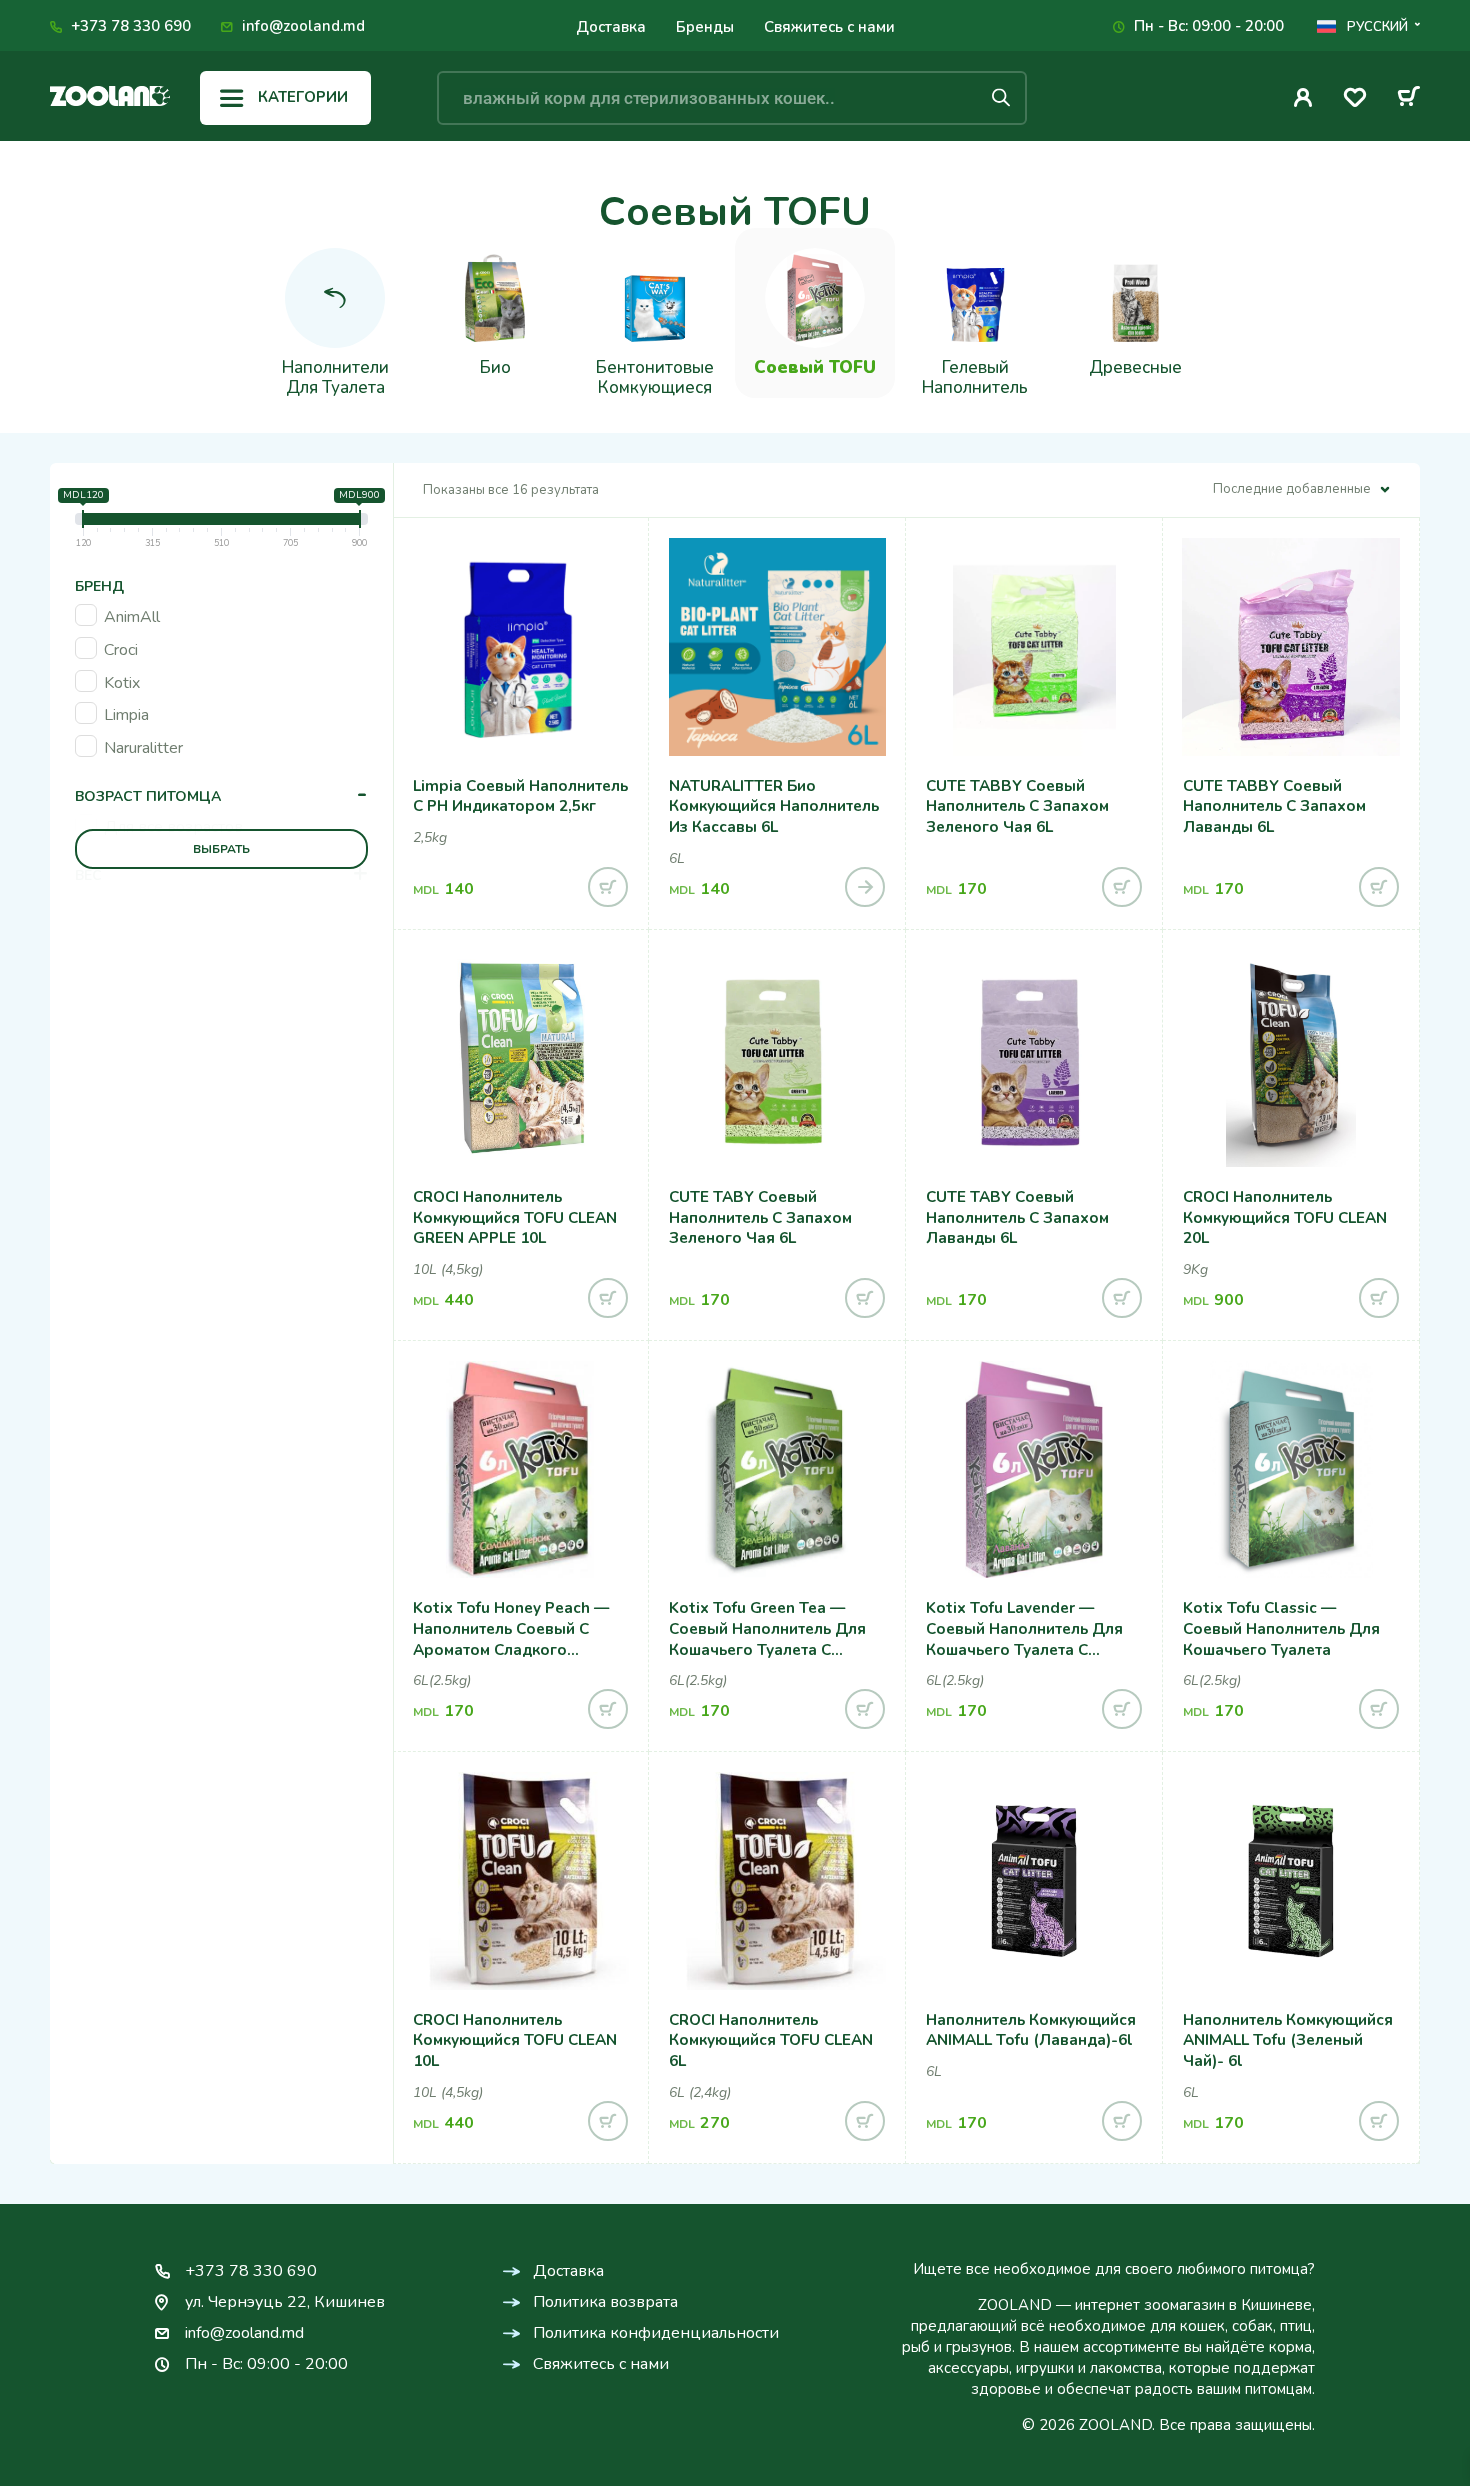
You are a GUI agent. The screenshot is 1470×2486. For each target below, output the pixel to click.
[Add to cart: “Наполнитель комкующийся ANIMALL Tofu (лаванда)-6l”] (1122, 2121)
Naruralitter (143, 748)
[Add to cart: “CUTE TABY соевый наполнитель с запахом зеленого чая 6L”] (865, 1298)
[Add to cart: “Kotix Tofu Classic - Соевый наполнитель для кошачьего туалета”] (1379, 1709)
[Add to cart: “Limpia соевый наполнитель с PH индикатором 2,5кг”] (608, 887)
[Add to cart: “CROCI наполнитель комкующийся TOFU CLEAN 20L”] (1379, 1298)
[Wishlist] (1355, 101)
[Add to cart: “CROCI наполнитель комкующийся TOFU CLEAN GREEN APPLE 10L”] (608, 1298)
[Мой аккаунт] (1303, 97)
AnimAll (132, 617)
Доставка (611, 27)
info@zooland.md (303, 26)
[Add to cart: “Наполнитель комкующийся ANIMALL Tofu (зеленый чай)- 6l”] (1379, 2121)
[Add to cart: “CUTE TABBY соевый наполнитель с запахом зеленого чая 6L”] (1122, 887)
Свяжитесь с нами (829, 27)
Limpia (126, 715)
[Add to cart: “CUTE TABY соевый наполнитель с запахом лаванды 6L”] (1122, 1298)
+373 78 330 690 (131, 26)
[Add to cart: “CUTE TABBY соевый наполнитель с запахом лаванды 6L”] (1379, 887)
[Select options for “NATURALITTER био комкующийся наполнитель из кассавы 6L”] (865, 887)
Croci (121, 650)
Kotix (122, 683)
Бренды (705, 27)
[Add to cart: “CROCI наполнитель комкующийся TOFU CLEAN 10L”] (608, 2121)
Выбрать (221, 849)
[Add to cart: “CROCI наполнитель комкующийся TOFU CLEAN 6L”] (865, 2121)
